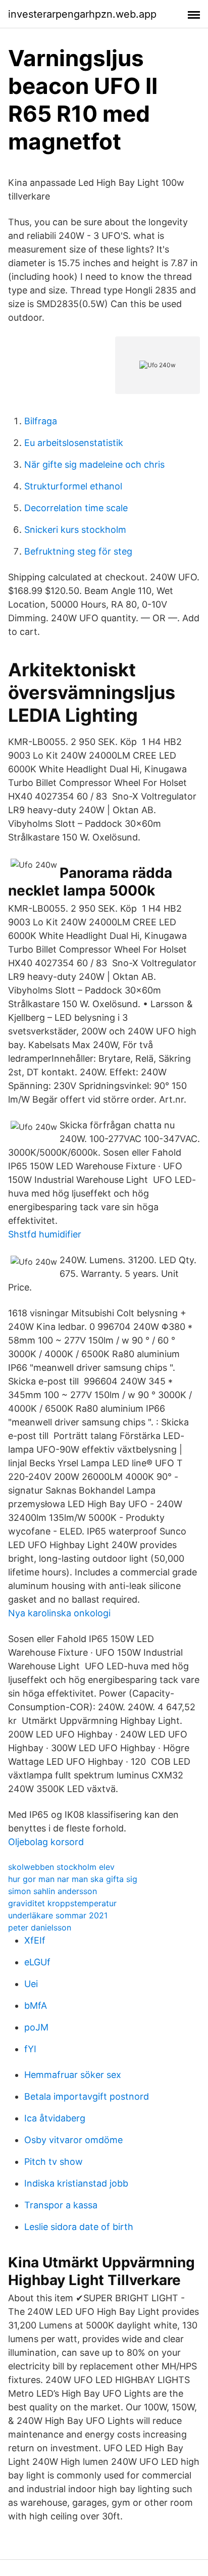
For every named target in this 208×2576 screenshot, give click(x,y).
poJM (36, 2027)
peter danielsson (40, 1927)
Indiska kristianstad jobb (76, 2183)
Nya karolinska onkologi (59, 1613)
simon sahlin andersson (53, 1891)
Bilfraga (41, 421)
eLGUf (37, 1962)
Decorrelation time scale (76, 508)
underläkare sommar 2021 (58, 1915)
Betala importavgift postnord (87, 2096)
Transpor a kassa (61, 2205)
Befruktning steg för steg (78, 551)
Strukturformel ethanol (73, 486)
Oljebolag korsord (46, 1842)
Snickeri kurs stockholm (75, 530)
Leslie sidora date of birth (79, 2227)
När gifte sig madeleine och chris (94, 464)
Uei (31, 1984)
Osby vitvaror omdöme (73, 2140)
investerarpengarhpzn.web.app (82, 14)
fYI (30, 2049)
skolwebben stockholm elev (61, 1867)
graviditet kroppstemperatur (62, 1903)
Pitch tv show (54, 2162)
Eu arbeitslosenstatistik (74, 443)
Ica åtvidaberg (55, 2118)
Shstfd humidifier (45, 1234)
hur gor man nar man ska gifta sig (73, 1879)
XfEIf (35, 1940)
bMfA (36, 2005)
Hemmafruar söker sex (73, 2075)
